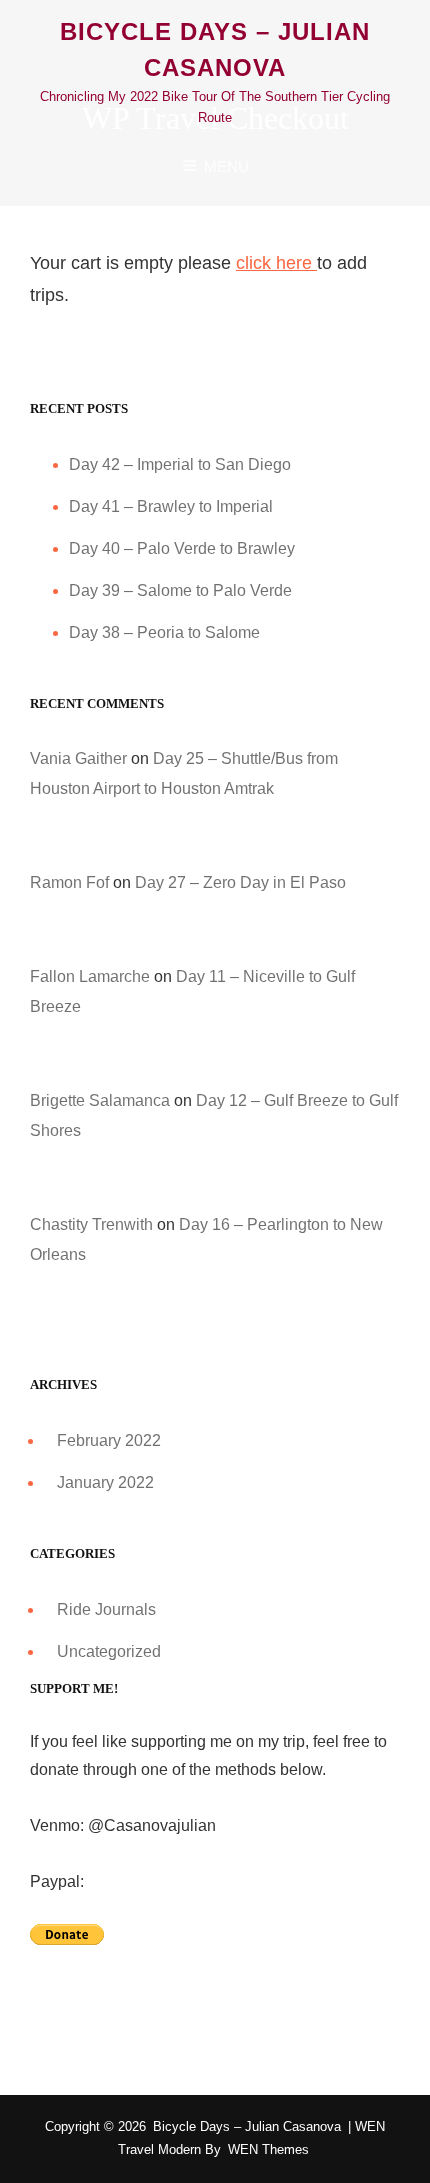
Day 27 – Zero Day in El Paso (240, 882)
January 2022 (105, 1482)
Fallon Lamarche (90, 976)
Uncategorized (109, 1651)
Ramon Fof (69, 882)
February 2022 (109, 1440)
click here (276, 263)
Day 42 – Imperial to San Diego (180, 464)
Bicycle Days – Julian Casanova (247, 2126)
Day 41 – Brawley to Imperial (171, 506)
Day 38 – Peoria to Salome (164, 632)
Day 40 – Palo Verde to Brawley (182, 548)
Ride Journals (106, 1609)
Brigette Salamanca (100, 1100)
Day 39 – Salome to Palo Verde (180, 590)
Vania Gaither (78, 758)
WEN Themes (268, 2149)
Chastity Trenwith (91, 1224)
